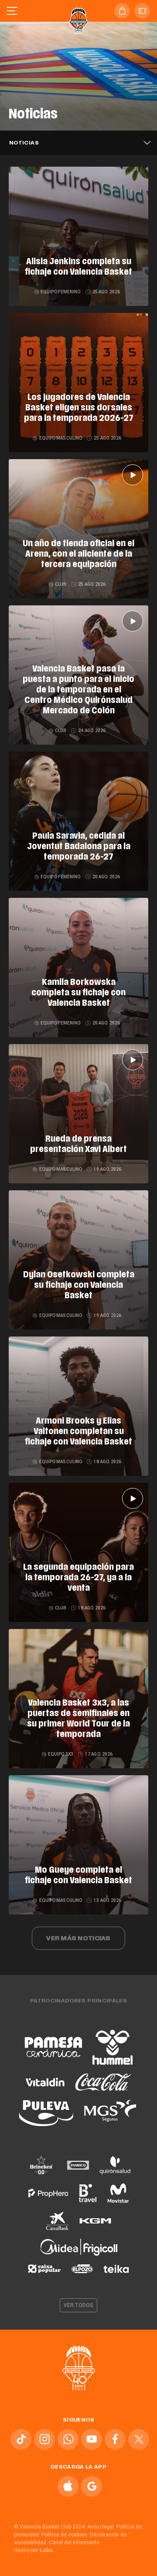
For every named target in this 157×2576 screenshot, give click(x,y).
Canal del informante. (75, 2542)
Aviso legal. (101, 2527)
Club (61, 584)
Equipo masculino (60, 438)
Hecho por (34, 2550)
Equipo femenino (61, 292)
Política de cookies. (65, 2535)
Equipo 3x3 (61, 1754)
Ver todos (78, 2305)
